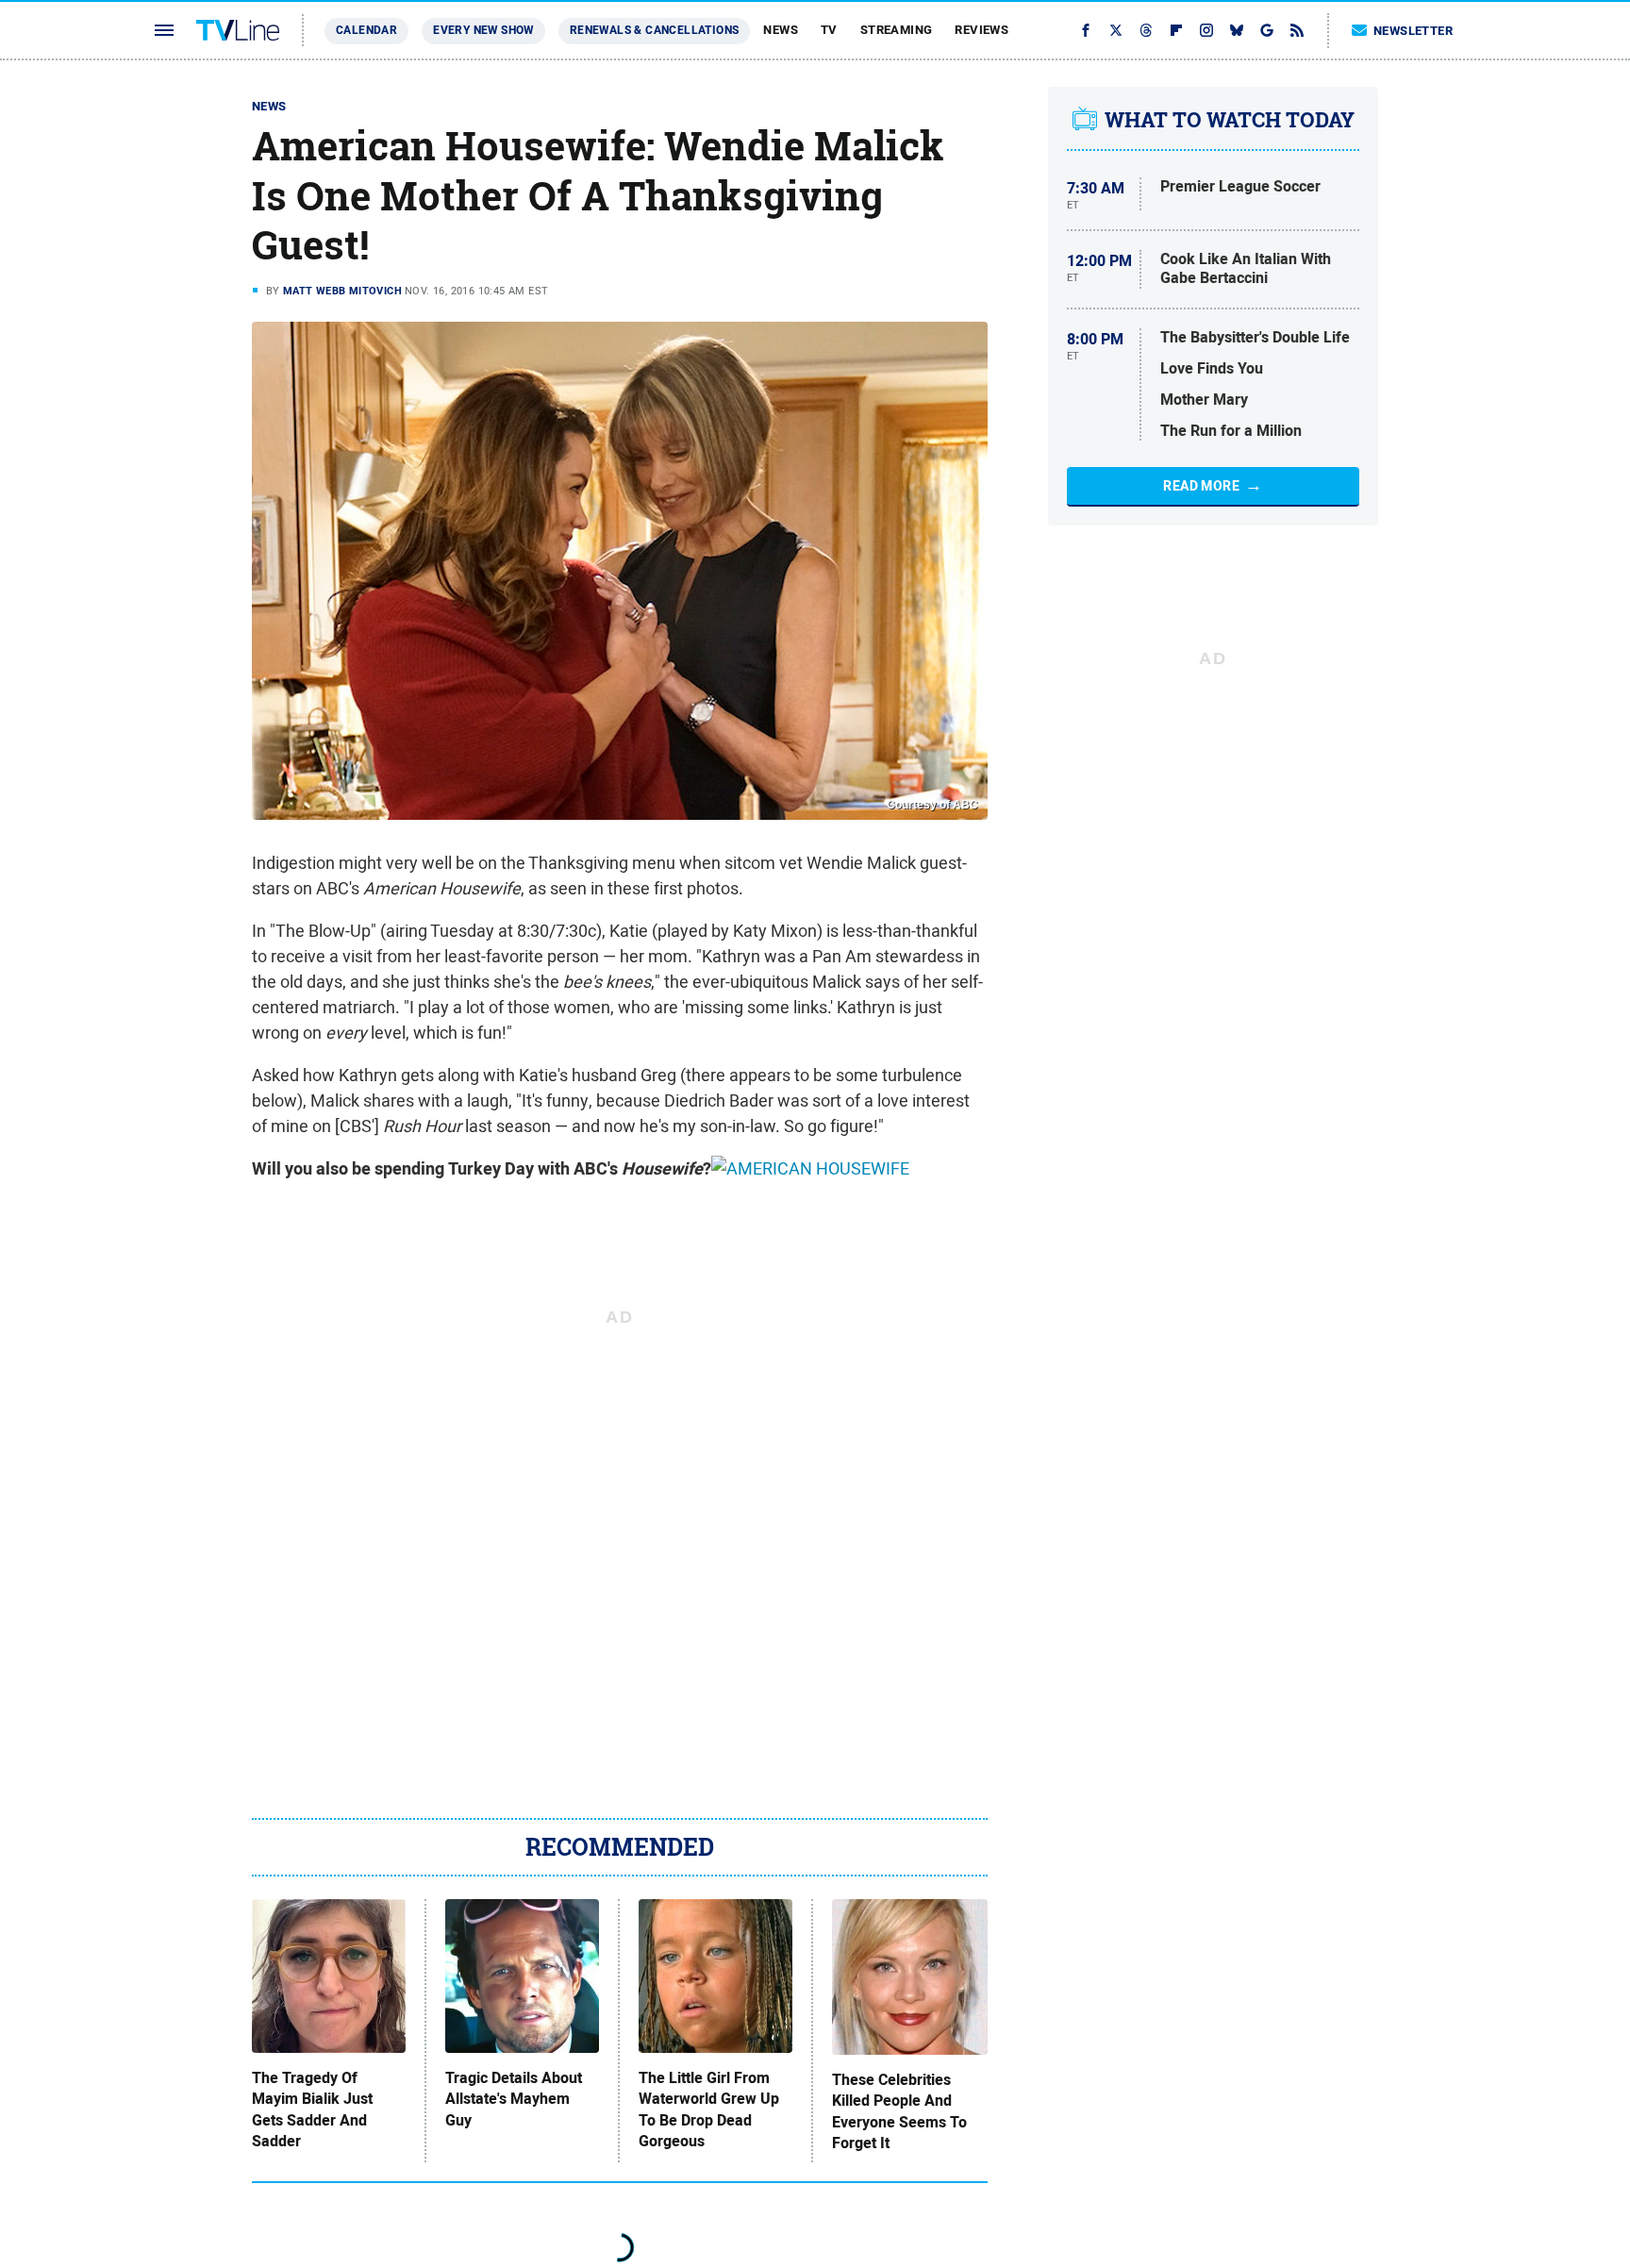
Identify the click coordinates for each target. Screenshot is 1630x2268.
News (781, 30)
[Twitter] (1116, 30)
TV (829, 30)
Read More (1201, 486)
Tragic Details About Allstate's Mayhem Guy (514, 2100)
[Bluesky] (1237, 30)
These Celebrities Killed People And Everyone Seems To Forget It (899, 2112)
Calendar (366, 30)
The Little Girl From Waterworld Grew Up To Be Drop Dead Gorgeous (709, 2110)
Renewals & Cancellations (655, 30)
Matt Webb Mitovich (342, 291)
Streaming (897, 30)
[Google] (1267, 30)
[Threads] (1146, 30)
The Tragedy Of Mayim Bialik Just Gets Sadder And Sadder (312, 2110)
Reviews (981, 30)
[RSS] (1297, 30)
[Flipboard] (1176, 30)
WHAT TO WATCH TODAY (1230, 120)
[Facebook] (1086, 30)
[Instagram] (1206, 30)
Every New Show (483, 30)
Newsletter (1413, 31)
